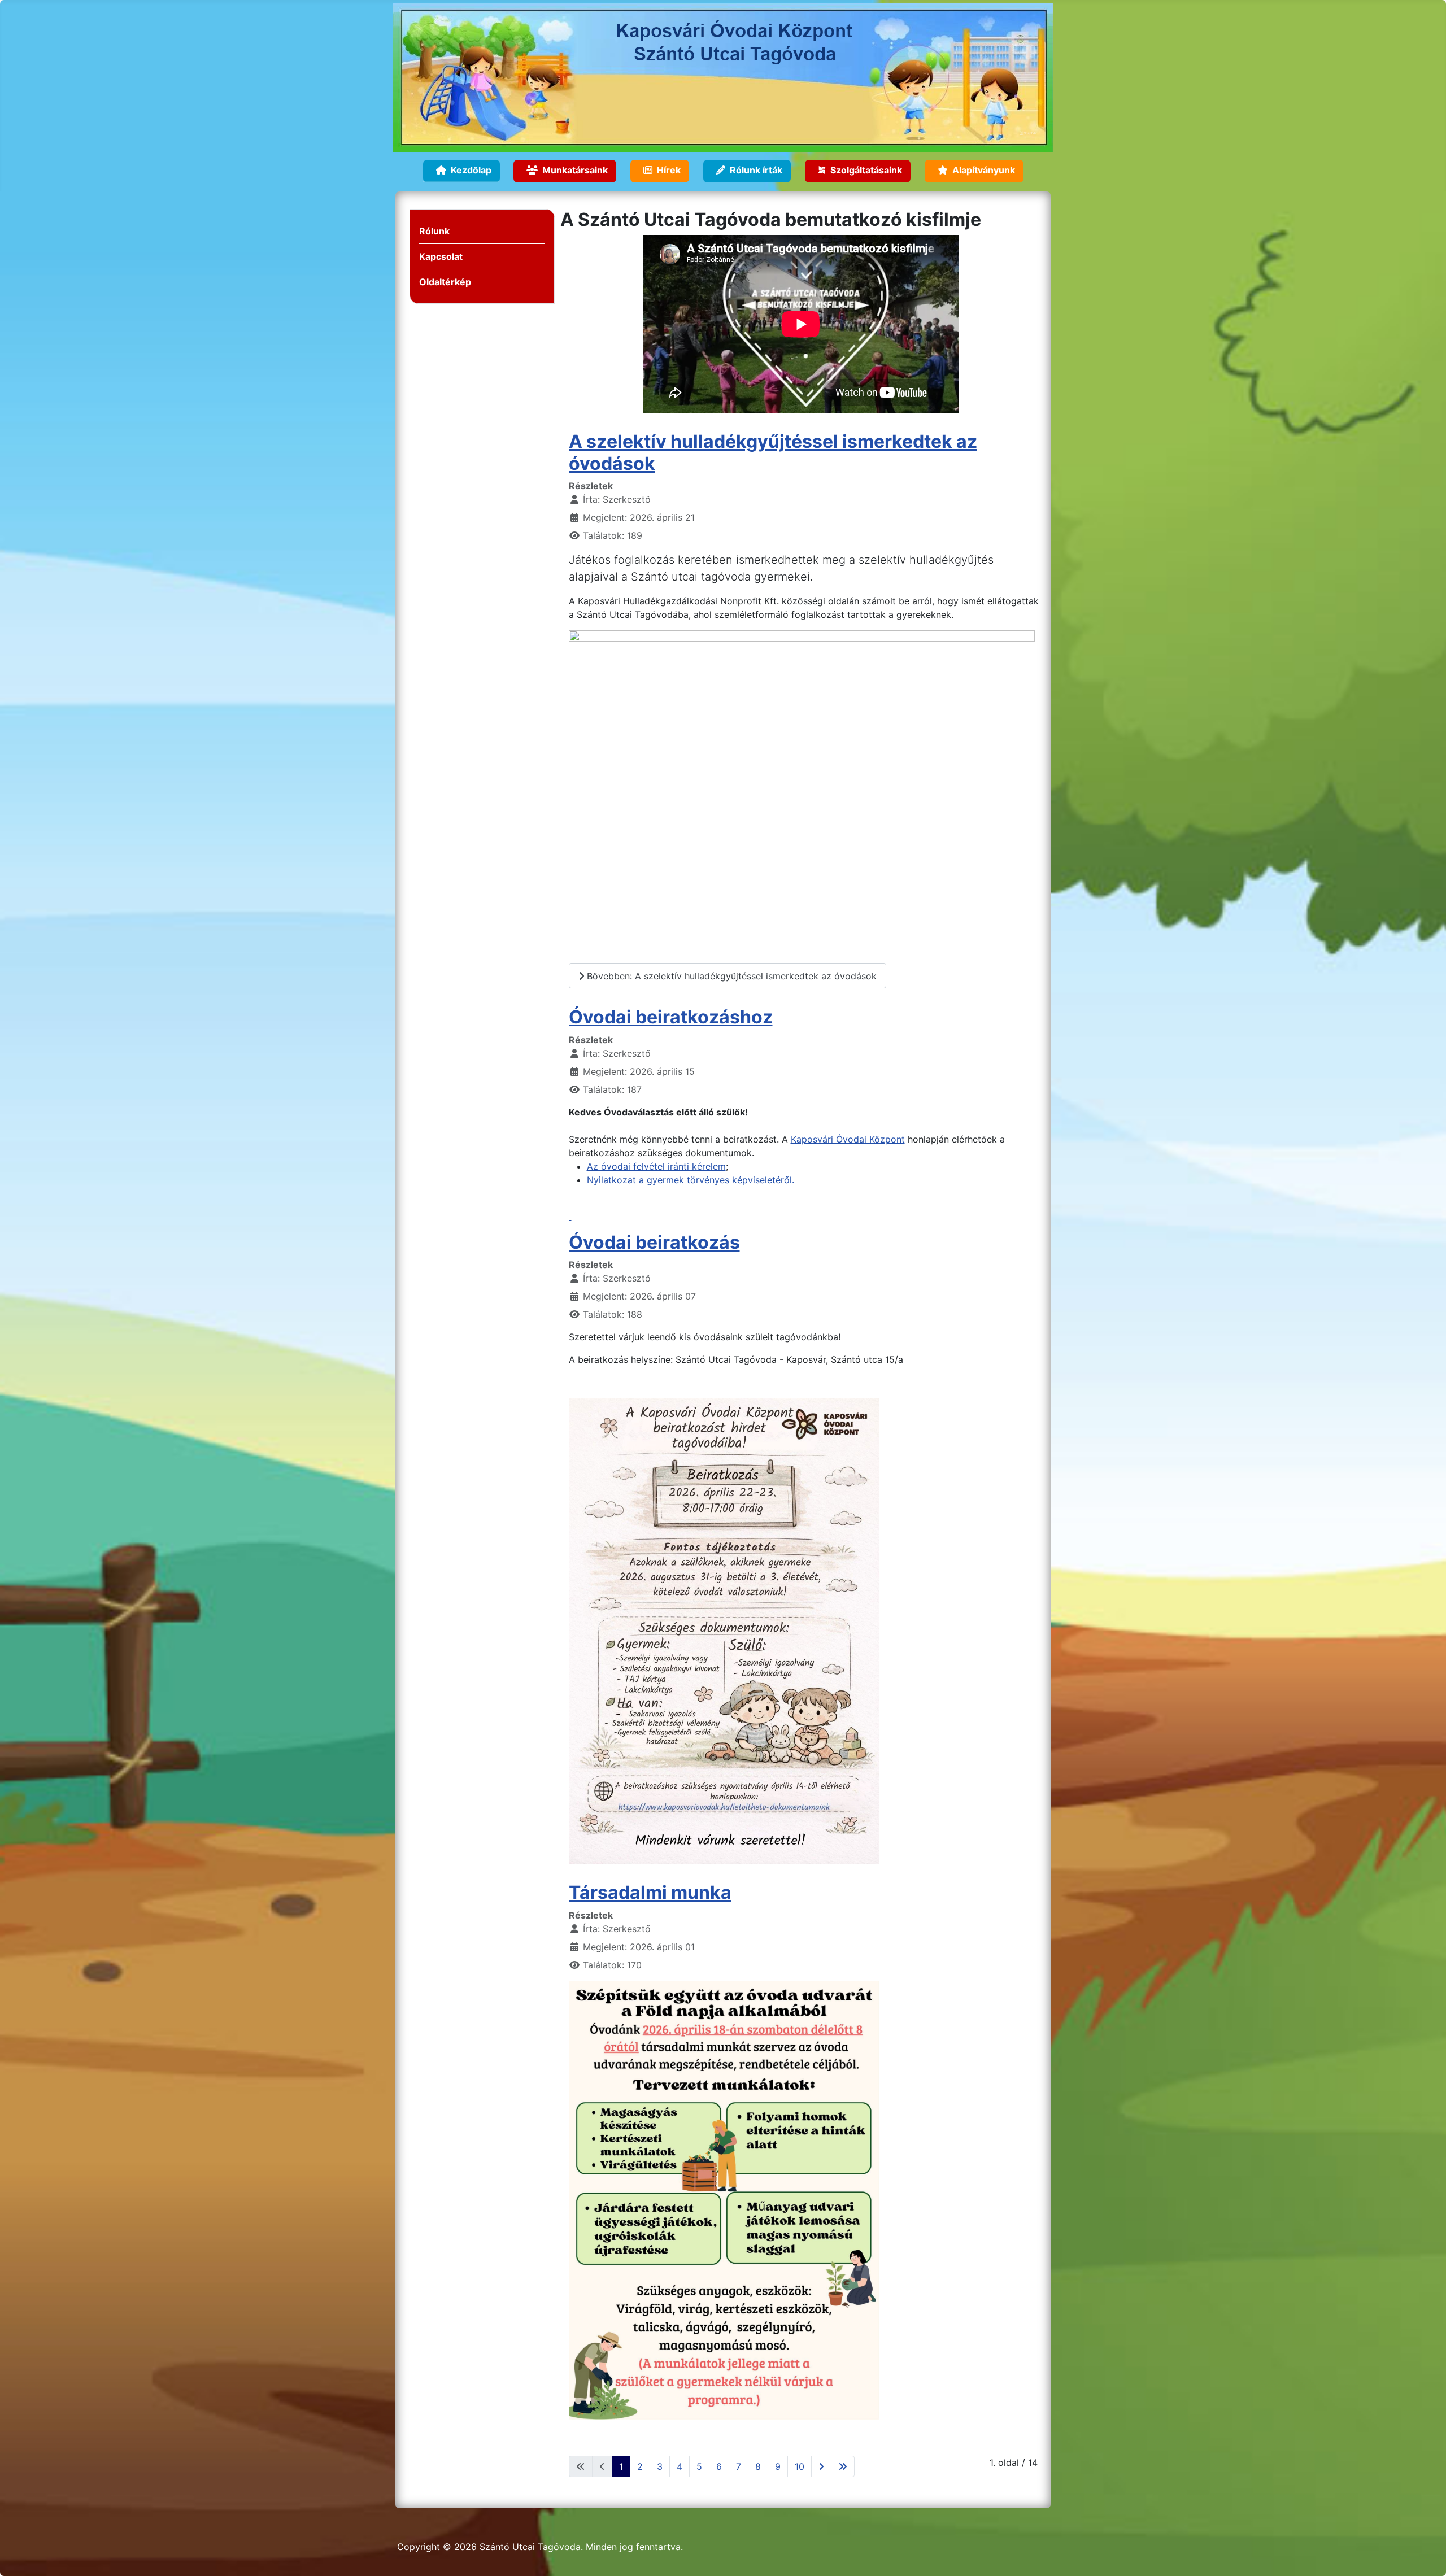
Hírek (669, 170)
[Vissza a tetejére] (1426, 2555)
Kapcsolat (441, 256)
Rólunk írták (756, 170)
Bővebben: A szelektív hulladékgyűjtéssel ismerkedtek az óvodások (730, 976)
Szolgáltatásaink (866, 170)
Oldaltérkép (445, 282)
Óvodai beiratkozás (654, 1242)
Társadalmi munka (650, 1892)
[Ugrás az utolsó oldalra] (843, 2466)
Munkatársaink (575, 170)
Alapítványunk (984, 170)
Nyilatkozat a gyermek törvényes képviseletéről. (691, 1180)
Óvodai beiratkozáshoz (671, 1017)
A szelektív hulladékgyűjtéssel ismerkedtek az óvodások (773, 452)
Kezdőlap (471, 170)
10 (800, 2466)
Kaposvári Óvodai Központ (848, 1139)
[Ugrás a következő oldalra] (821, 2466)
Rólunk (434, 231)
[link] (806, 1216)
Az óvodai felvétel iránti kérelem (656, 1166)
